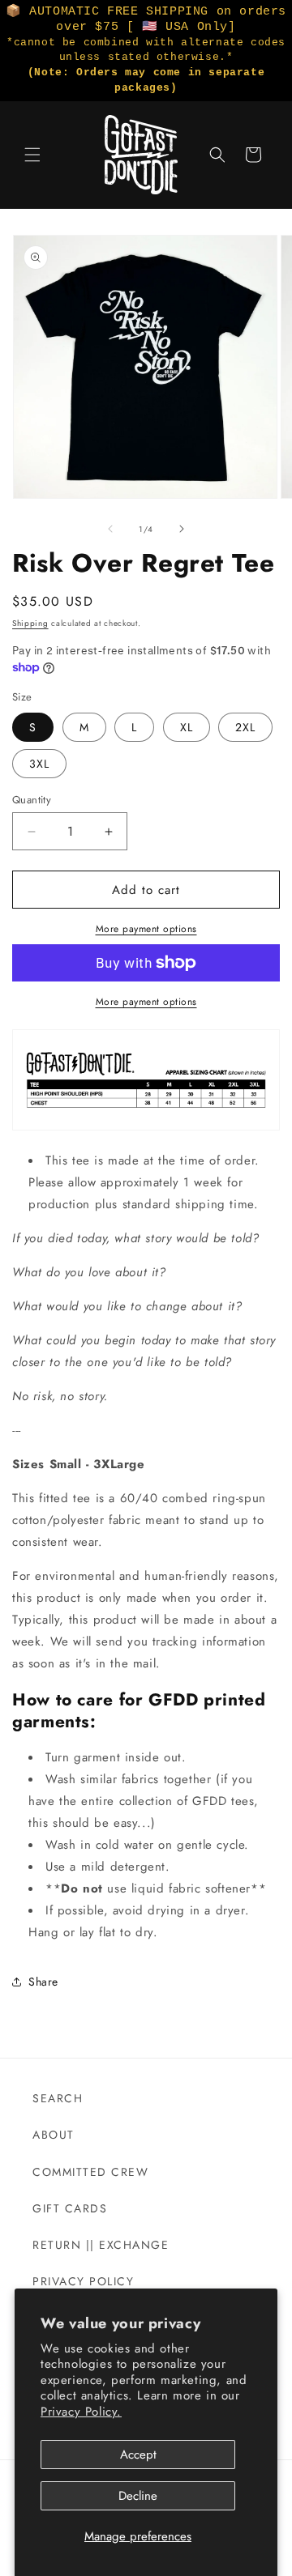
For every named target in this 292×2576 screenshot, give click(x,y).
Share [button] (43, 1982)
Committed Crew (90, 2172)
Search (58, 2098)
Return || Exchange (101, 2245)
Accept (138, 2455)
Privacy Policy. (81, 2412)
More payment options (146, 929)
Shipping (30, 623)
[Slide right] (182, 529)
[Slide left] (110, 529)
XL (187, 727)
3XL (39, 764)
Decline (138, 2496)
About (54, 2135)
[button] (32, 155)
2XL (245, 727)
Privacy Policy (83, 2281)
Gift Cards (70, 2208)
